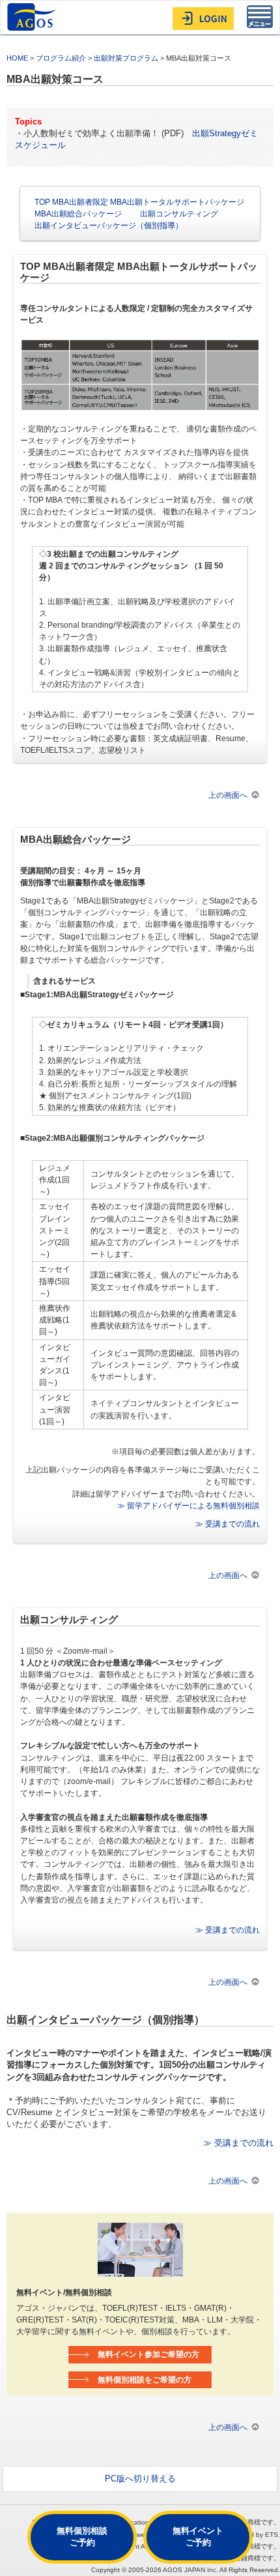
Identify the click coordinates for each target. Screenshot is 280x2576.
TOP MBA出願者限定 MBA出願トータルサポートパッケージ (139, 202)
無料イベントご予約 (198, 2537)
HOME (17, 58)
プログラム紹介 (61, 58)
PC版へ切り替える (140, 2479)
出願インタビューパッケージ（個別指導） (109, 225)
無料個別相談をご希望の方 (145, 2379)
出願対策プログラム (126, 58)
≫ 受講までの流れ (228, 1524)
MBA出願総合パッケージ (78, 213)
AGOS (33, 17)
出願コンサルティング (179, 213)
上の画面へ (228, 795)
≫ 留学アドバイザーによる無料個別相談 (189, 1505)
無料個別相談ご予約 (82, 2537)
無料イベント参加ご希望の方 (148, 2354)
